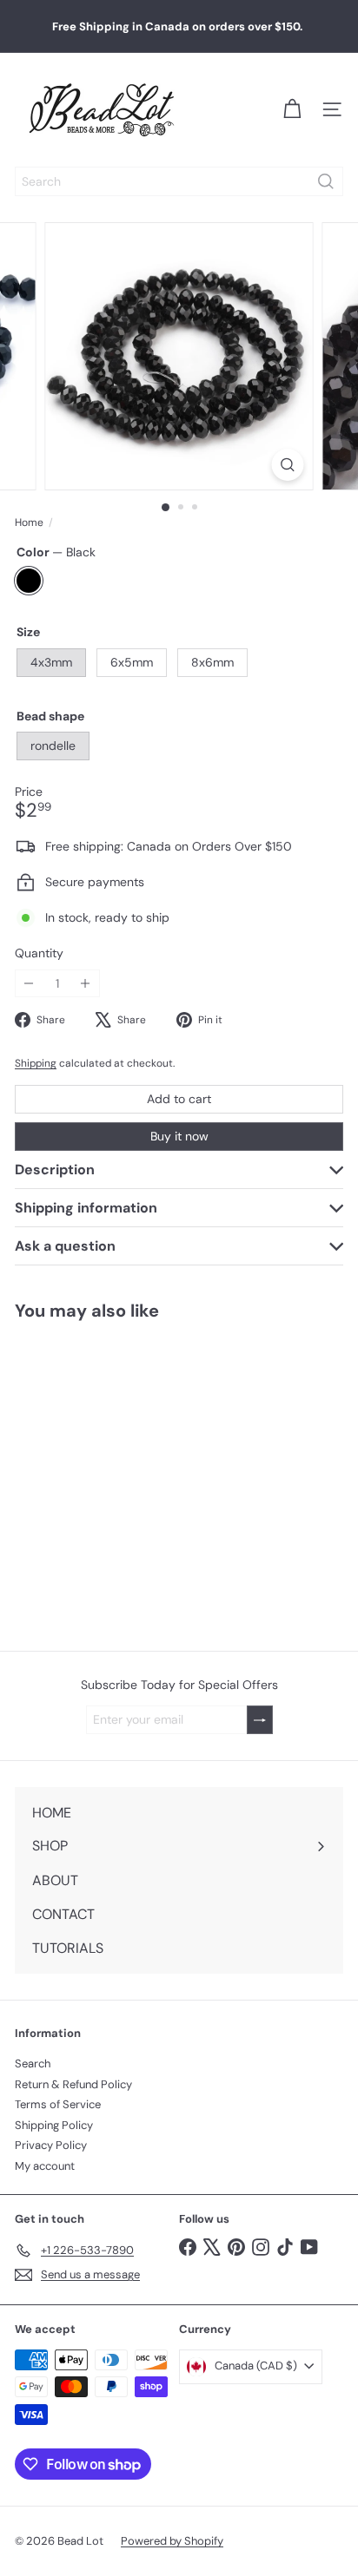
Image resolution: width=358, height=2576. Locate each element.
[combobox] (179, 181)
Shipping (36, 1063)
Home (29, 522)
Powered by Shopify (172, 2541)
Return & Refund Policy (73, 2084)
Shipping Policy (54, 2125)
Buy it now (179, 1136)
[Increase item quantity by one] (86, 984)
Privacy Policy (51, 2145)
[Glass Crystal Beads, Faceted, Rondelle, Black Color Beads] (109, 1475)
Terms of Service (58, 2104)
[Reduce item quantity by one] (29, 984)
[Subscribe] (260, 1720)
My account (45, 2166)
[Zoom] (288, 465)
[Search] (326, 181)
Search (33, 2063)
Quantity (39, 953)
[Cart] (292, 109)
